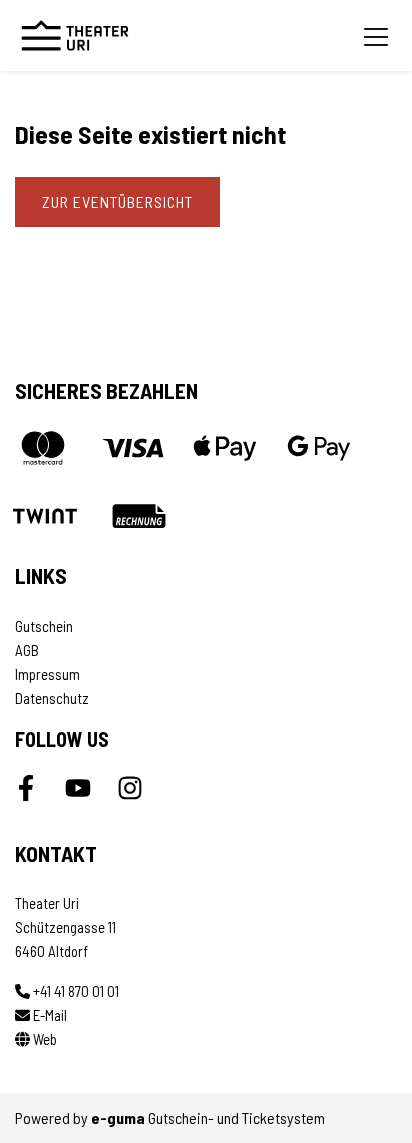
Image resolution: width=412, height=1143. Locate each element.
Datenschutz (52, 698)
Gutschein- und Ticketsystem (208, 1117)
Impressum (47, 674)
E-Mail (48, 1015)
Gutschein (44, 626)
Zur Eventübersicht (117, 201)
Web (43, 1039)
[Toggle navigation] (376, 36)
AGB (27, 650)
